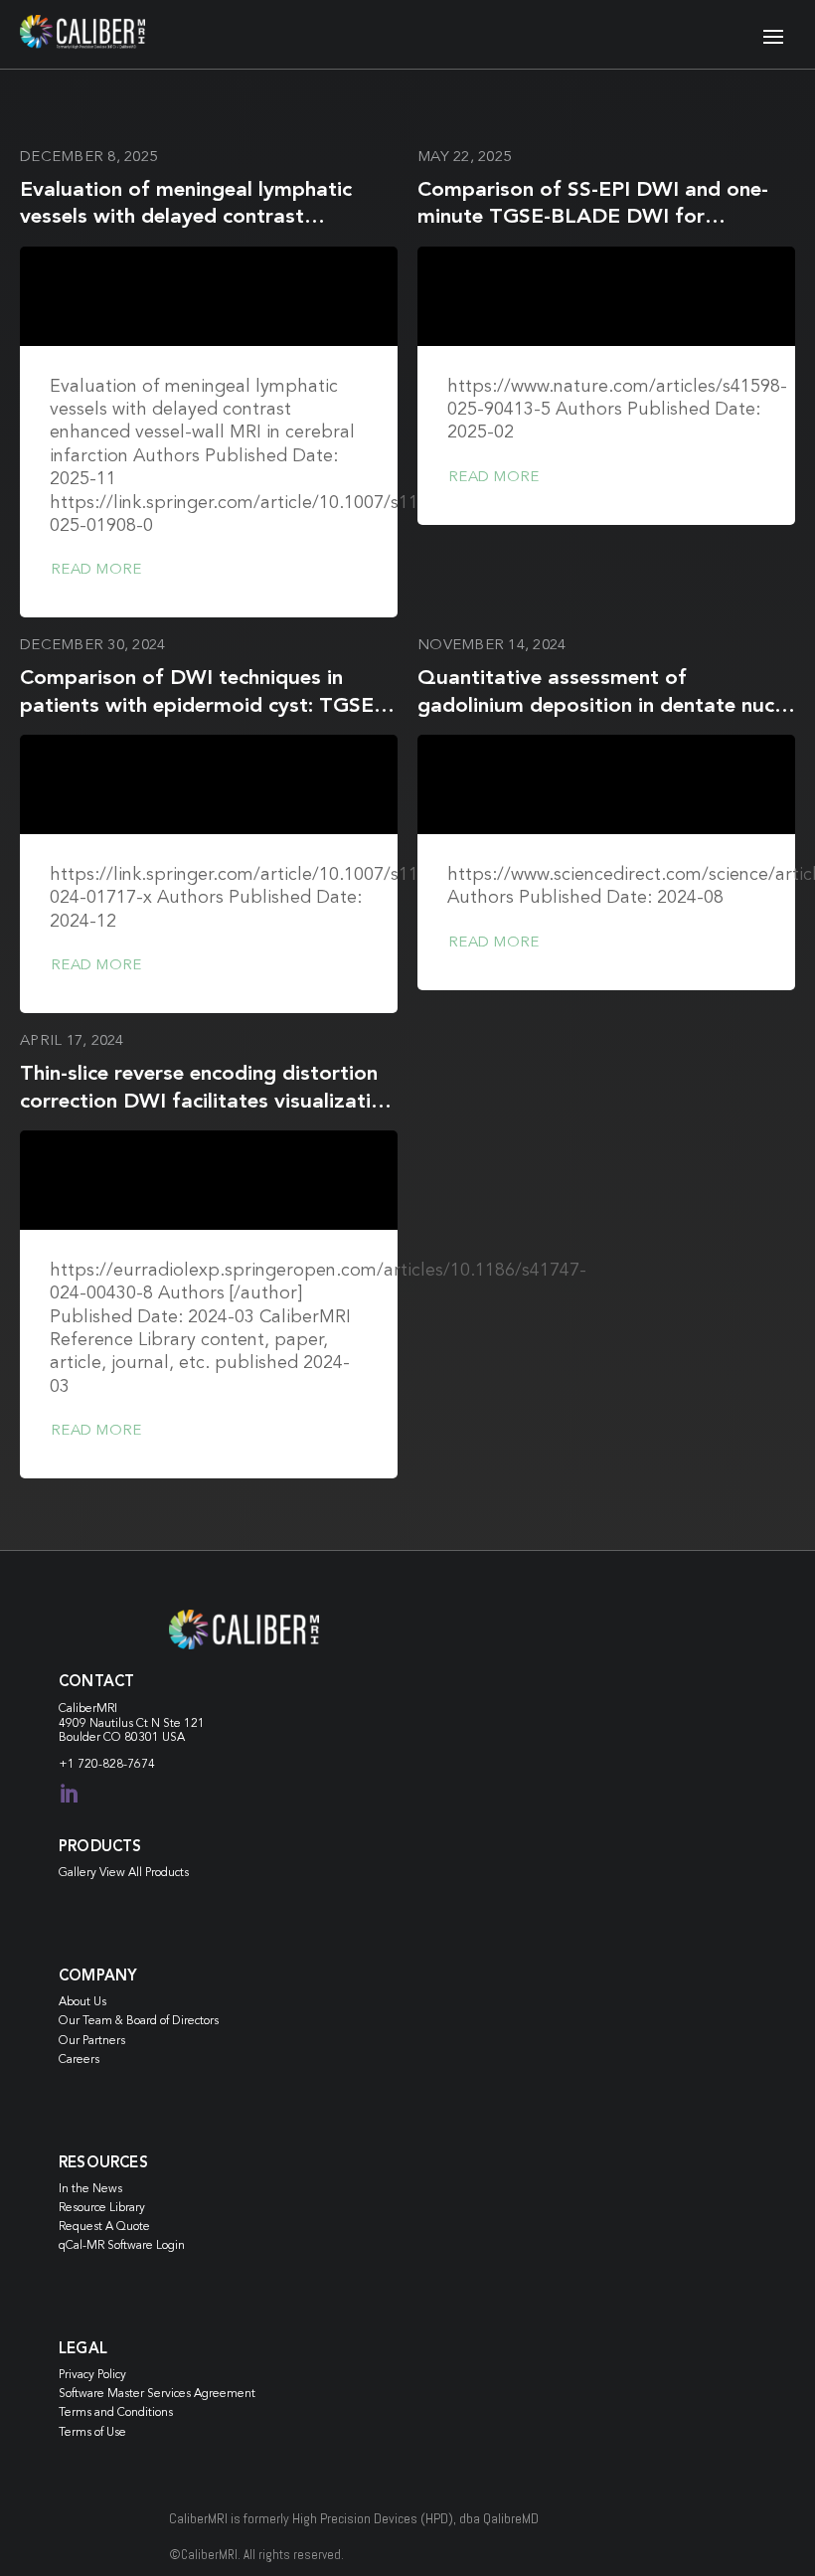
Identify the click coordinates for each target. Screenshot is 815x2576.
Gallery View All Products (124, 1873)
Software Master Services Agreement (157, 2394)
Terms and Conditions (116, 2413)
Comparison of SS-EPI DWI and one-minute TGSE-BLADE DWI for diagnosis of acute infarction (593, 218)
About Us (82, 2002)
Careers (79, 2060)
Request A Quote (104, 2227)
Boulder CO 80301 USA (122, 1738)
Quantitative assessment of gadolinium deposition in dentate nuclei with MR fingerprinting (606, 706)
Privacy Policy (92, 2375)
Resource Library (102, 2208)
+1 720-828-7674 (107, 1765)
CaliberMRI (88, 1709)
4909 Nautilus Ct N (111, 1724)
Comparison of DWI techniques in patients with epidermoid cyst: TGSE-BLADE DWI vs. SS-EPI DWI (200, 706)
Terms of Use (92, 2433)
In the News (90, 2189)
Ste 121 (184, 1724)
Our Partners (92, 2041)
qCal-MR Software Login (122, 2246)
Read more (96, 570)
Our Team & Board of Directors (139, 2021)
